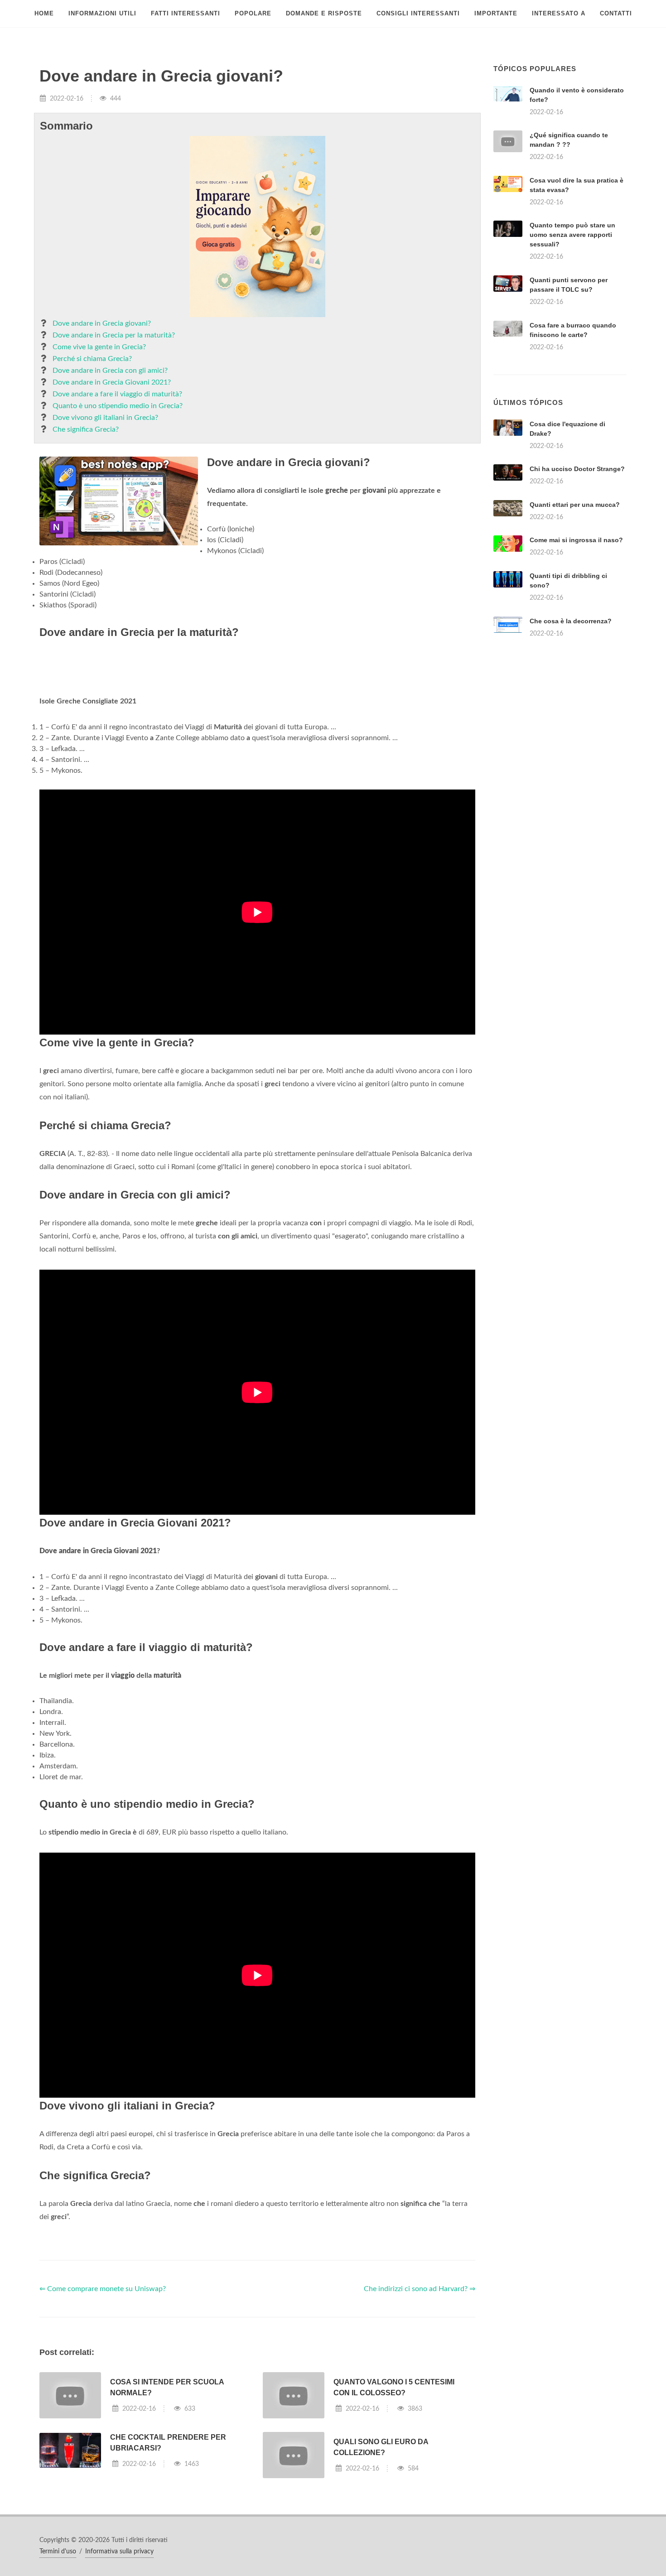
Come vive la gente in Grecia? (99, 347)
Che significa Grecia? (86, 429)
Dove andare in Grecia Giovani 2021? (112, 382)
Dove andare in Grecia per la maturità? (114, 335)
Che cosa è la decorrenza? (571, 621)
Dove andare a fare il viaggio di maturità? (117, 394)
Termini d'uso (58, 2552)
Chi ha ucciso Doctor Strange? (577, 469)
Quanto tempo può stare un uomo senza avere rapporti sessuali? (572, 235)
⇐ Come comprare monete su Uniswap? (103, 2289)
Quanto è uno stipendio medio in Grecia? (118, 406)
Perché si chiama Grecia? (92, 359)
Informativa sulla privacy (119, 2552)
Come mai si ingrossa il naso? (576, 540)
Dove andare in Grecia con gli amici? (110, 371)
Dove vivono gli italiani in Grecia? (105, 418)
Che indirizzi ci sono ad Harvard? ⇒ (420, 2289)
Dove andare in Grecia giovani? (102, 323)
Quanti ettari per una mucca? (575, 505)
